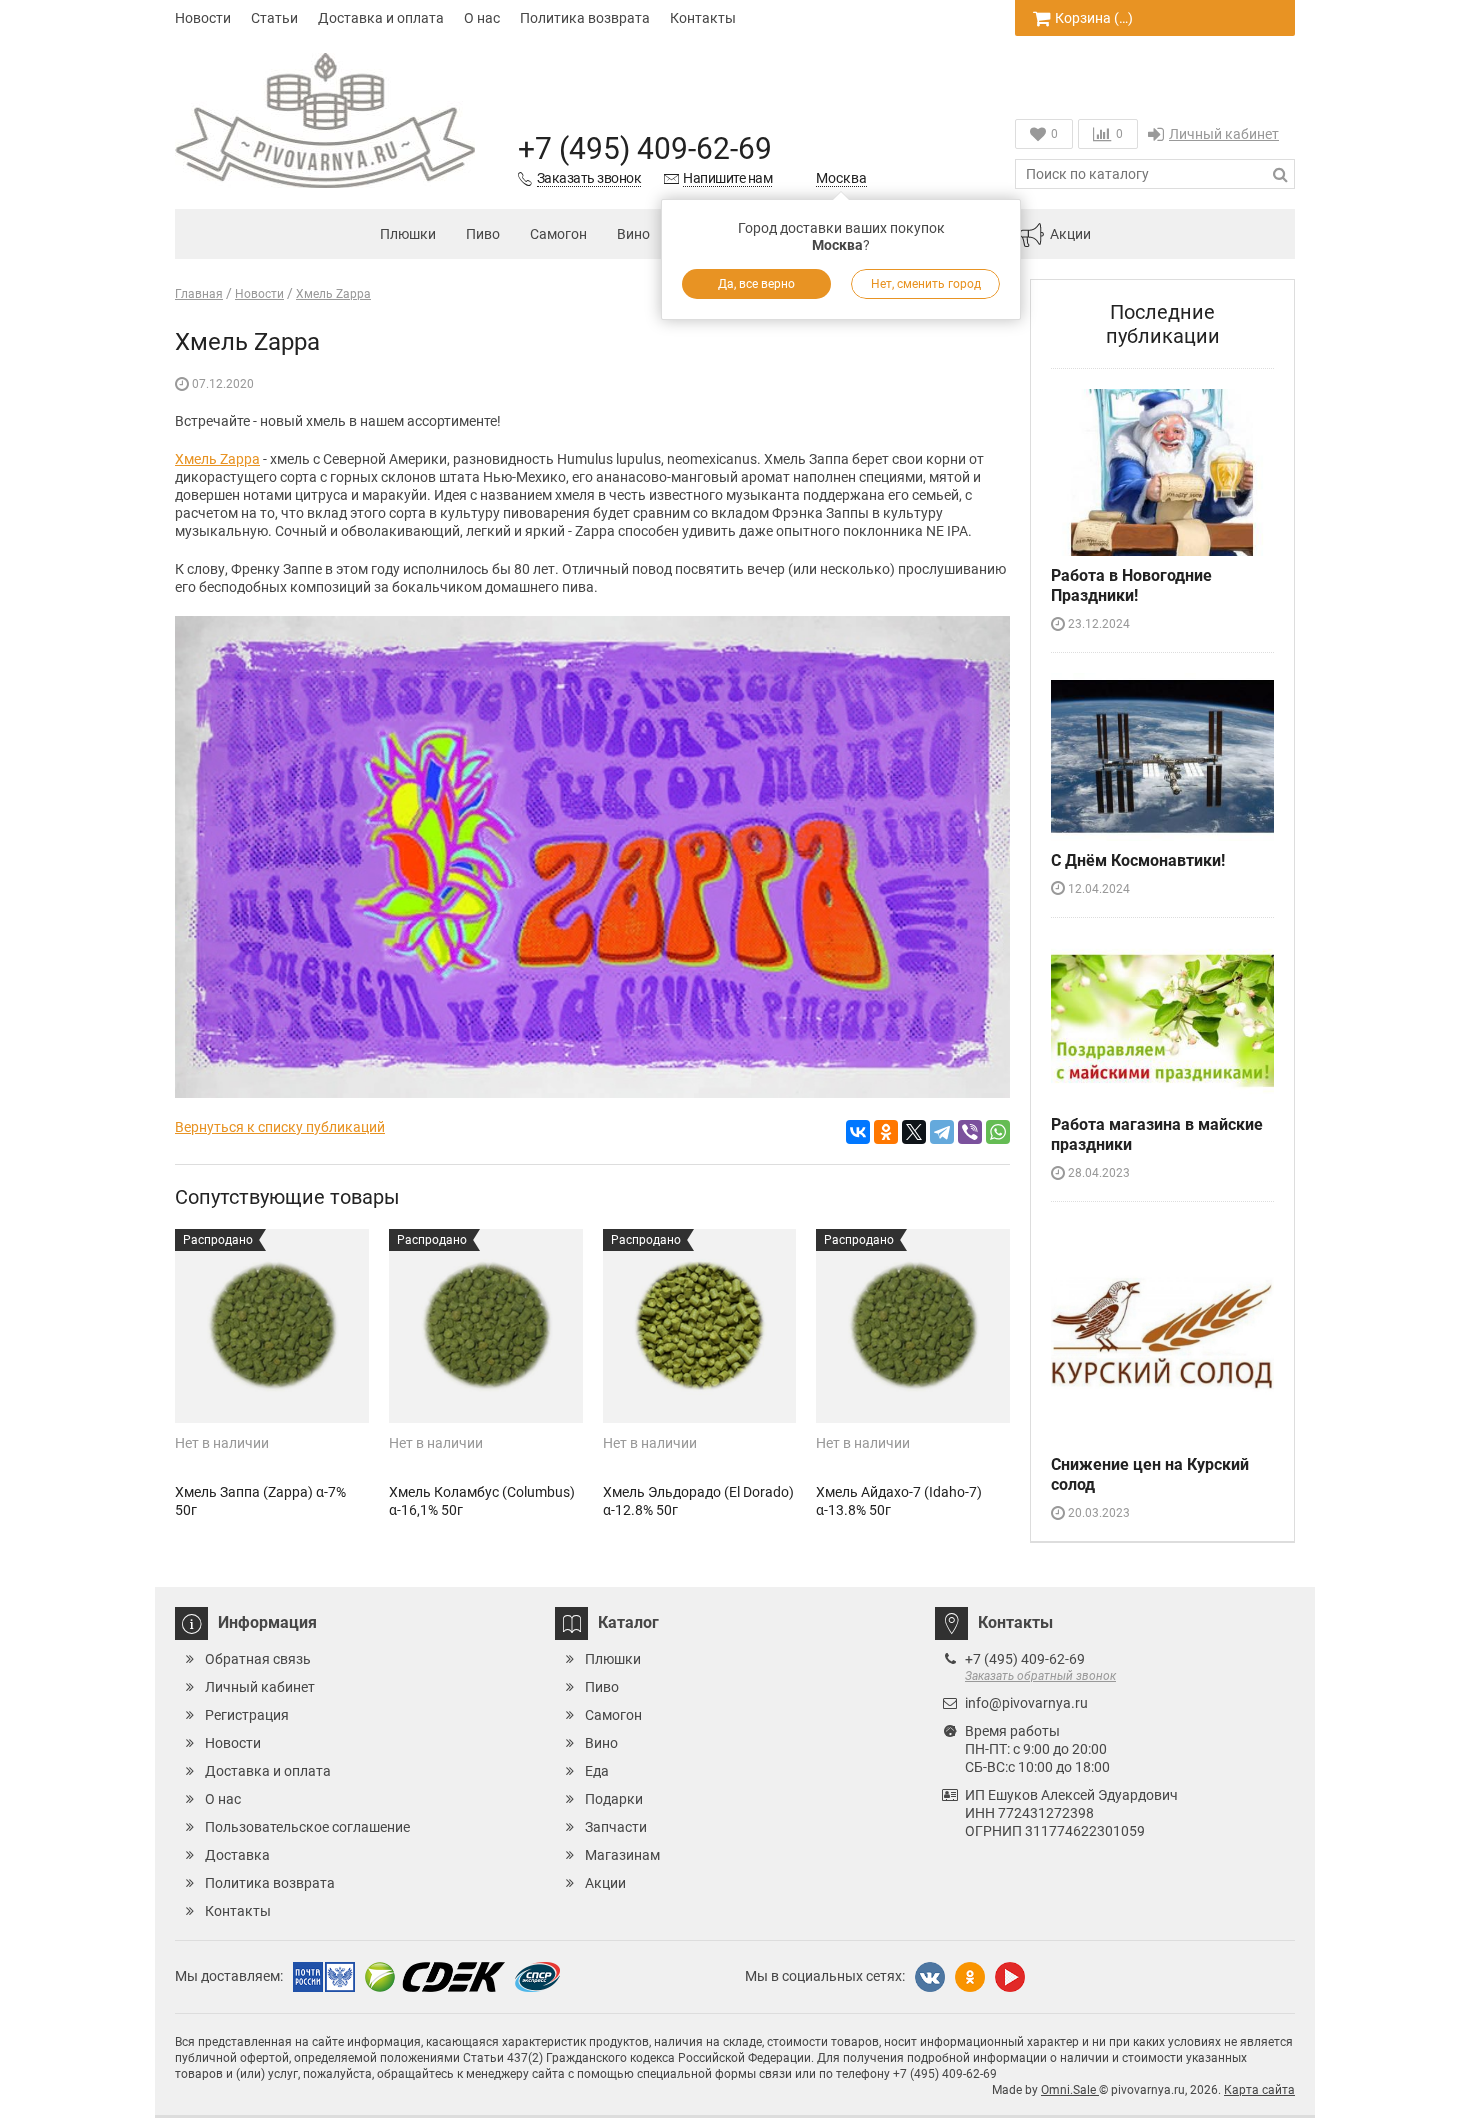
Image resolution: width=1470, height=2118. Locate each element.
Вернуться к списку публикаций (280, 1127)
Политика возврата (585, 18)
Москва (841, 178)
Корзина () (1094, 18)
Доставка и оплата (381, 18)
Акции (1070, 234)
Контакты (703, 18)
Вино (633, 234)
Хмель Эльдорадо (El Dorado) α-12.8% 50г (698, 1501)
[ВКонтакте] (858, 1132)
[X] (914, 1132)
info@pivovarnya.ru (1026, 1703)
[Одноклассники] (886, 1132)
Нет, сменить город (926, 284)
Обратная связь (258, 1659)
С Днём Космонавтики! (1138, 860)
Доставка (237, 1855)
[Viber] (970, 1132)
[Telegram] (942, 1132)
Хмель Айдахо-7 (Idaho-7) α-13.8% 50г (899, 1501)
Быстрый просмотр (271, 1388)
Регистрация (247, 1715)
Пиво (483, 234)
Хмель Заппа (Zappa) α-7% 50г (260, 1501)
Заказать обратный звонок (1040, 1676)
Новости (203, 18)
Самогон (558, 234)
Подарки (614, 1799)
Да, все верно (756, 284)
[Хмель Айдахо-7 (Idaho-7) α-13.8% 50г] (913, 1326)
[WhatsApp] (998, 1132)
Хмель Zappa (217, 459)
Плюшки (408, 234)
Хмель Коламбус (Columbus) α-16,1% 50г (482, 1501)
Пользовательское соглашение (307, 1827)
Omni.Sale (1070, 2090)
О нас (482, 18)
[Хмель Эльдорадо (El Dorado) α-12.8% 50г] (700, 1326)
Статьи (274, 18)
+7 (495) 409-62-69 (645, 148)
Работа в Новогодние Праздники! (1131, 585)
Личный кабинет (1224, 134)
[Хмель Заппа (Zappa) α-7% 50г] (272, 1326)
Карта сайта (1259, 2090)
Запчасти (616, 1827)
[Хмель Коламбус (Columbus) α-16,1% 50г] (486, 1326)
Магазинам (622, 1855)
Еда (597, 1771)
